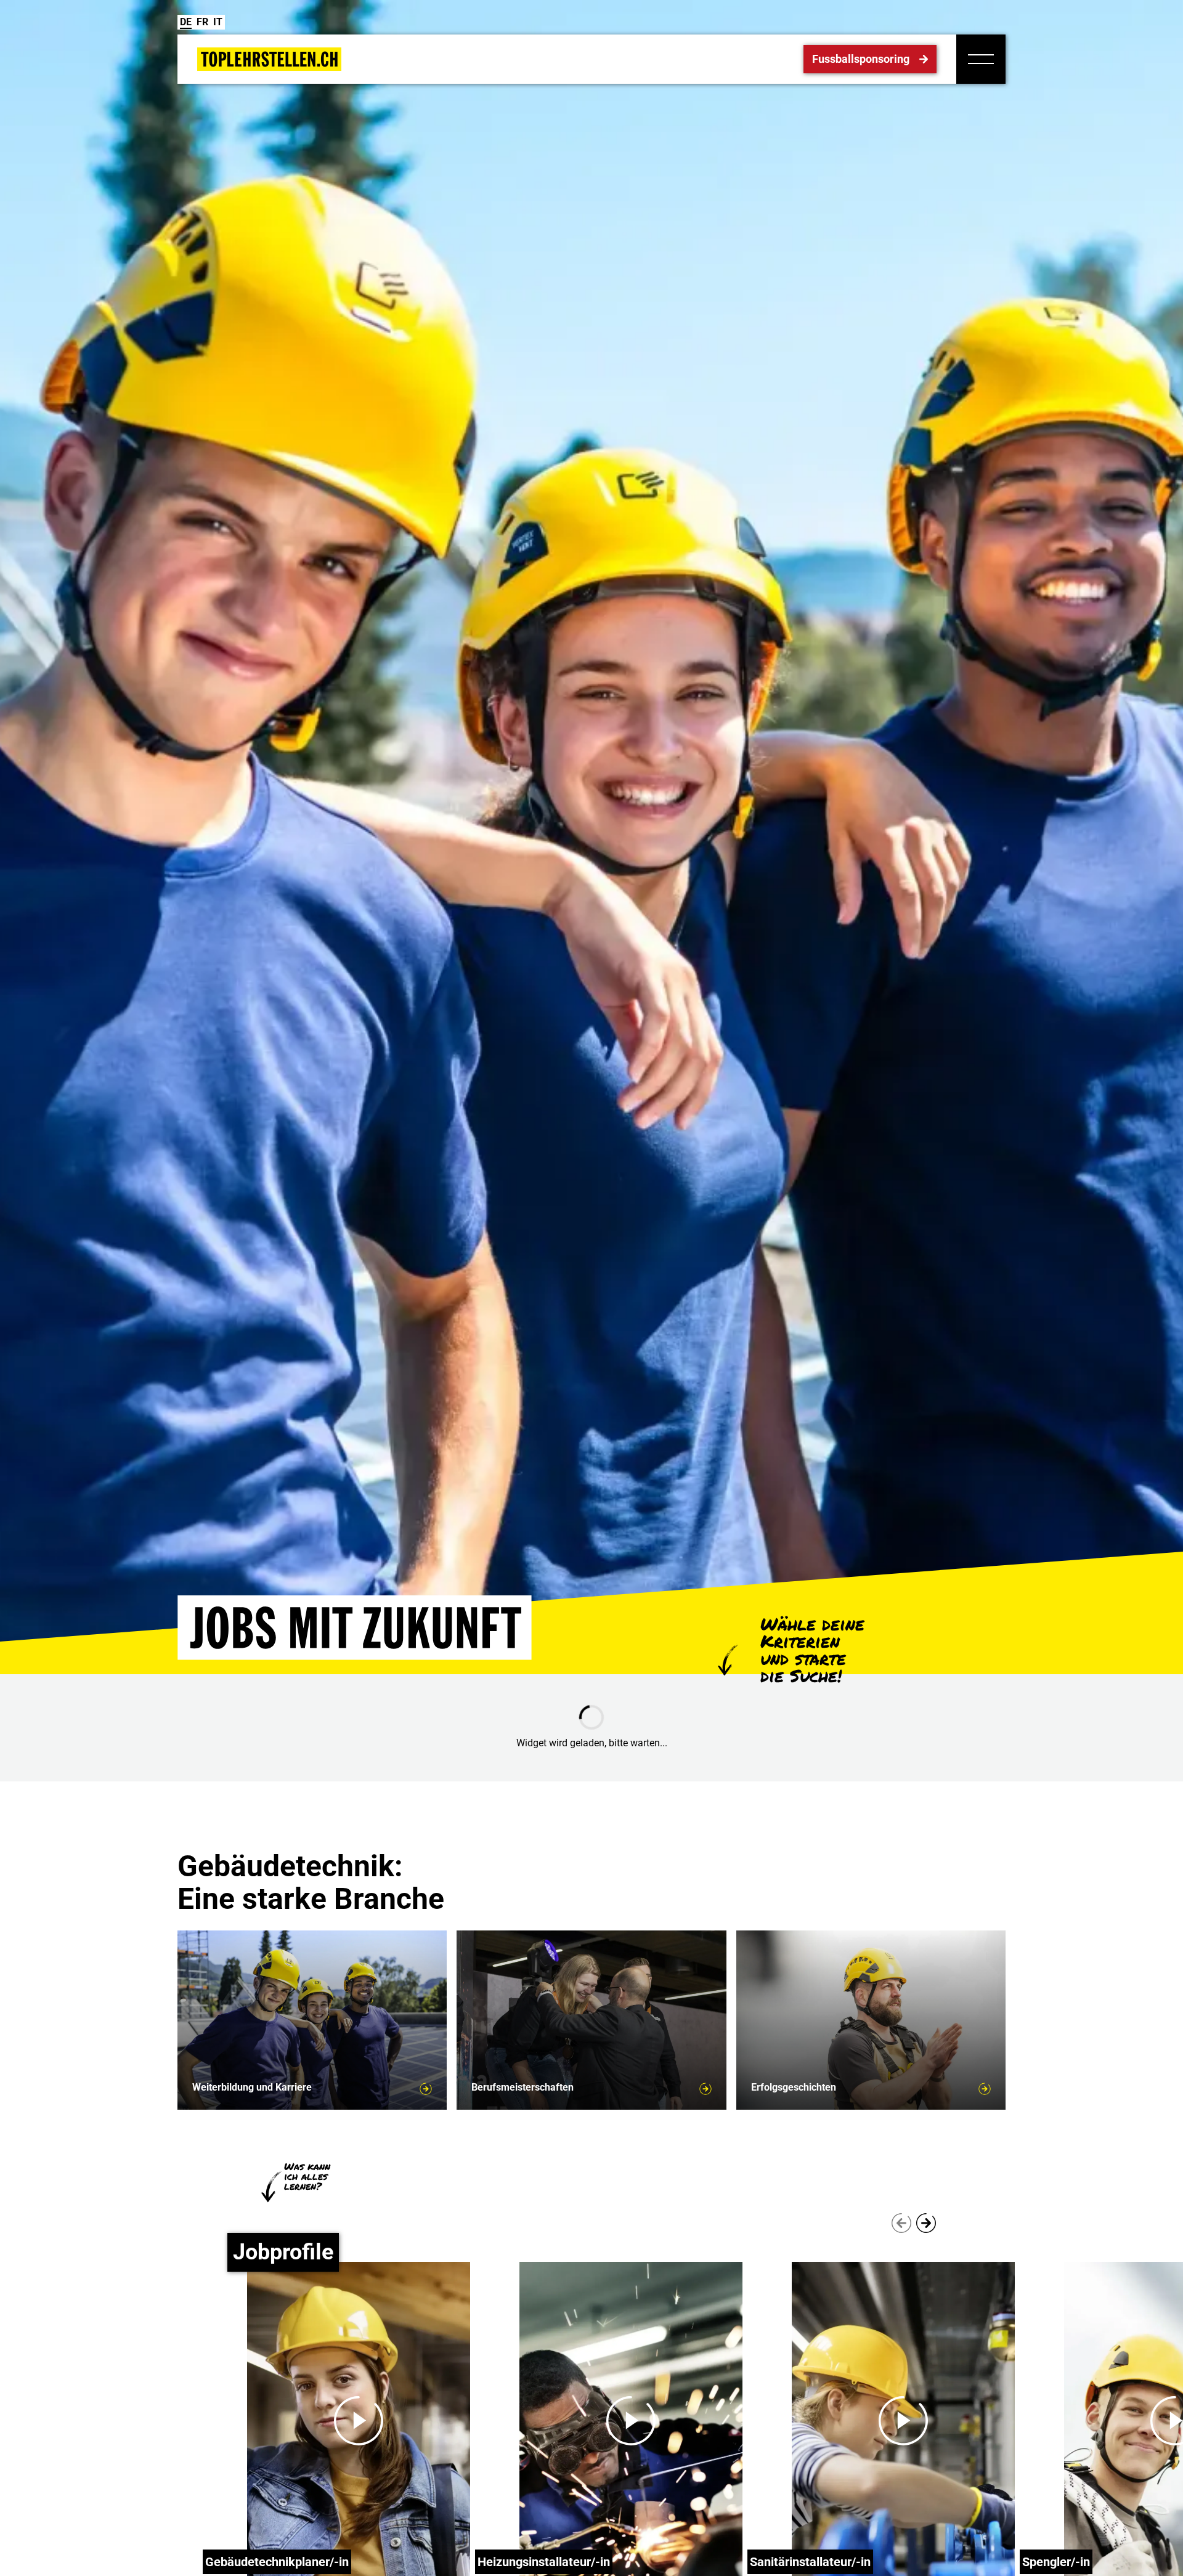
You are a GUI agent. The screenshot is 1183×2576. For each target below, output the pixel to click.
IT (218, 22)
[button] (981, 59)
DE (186, 22)
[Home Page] (269, 59)
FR (202, 22)
